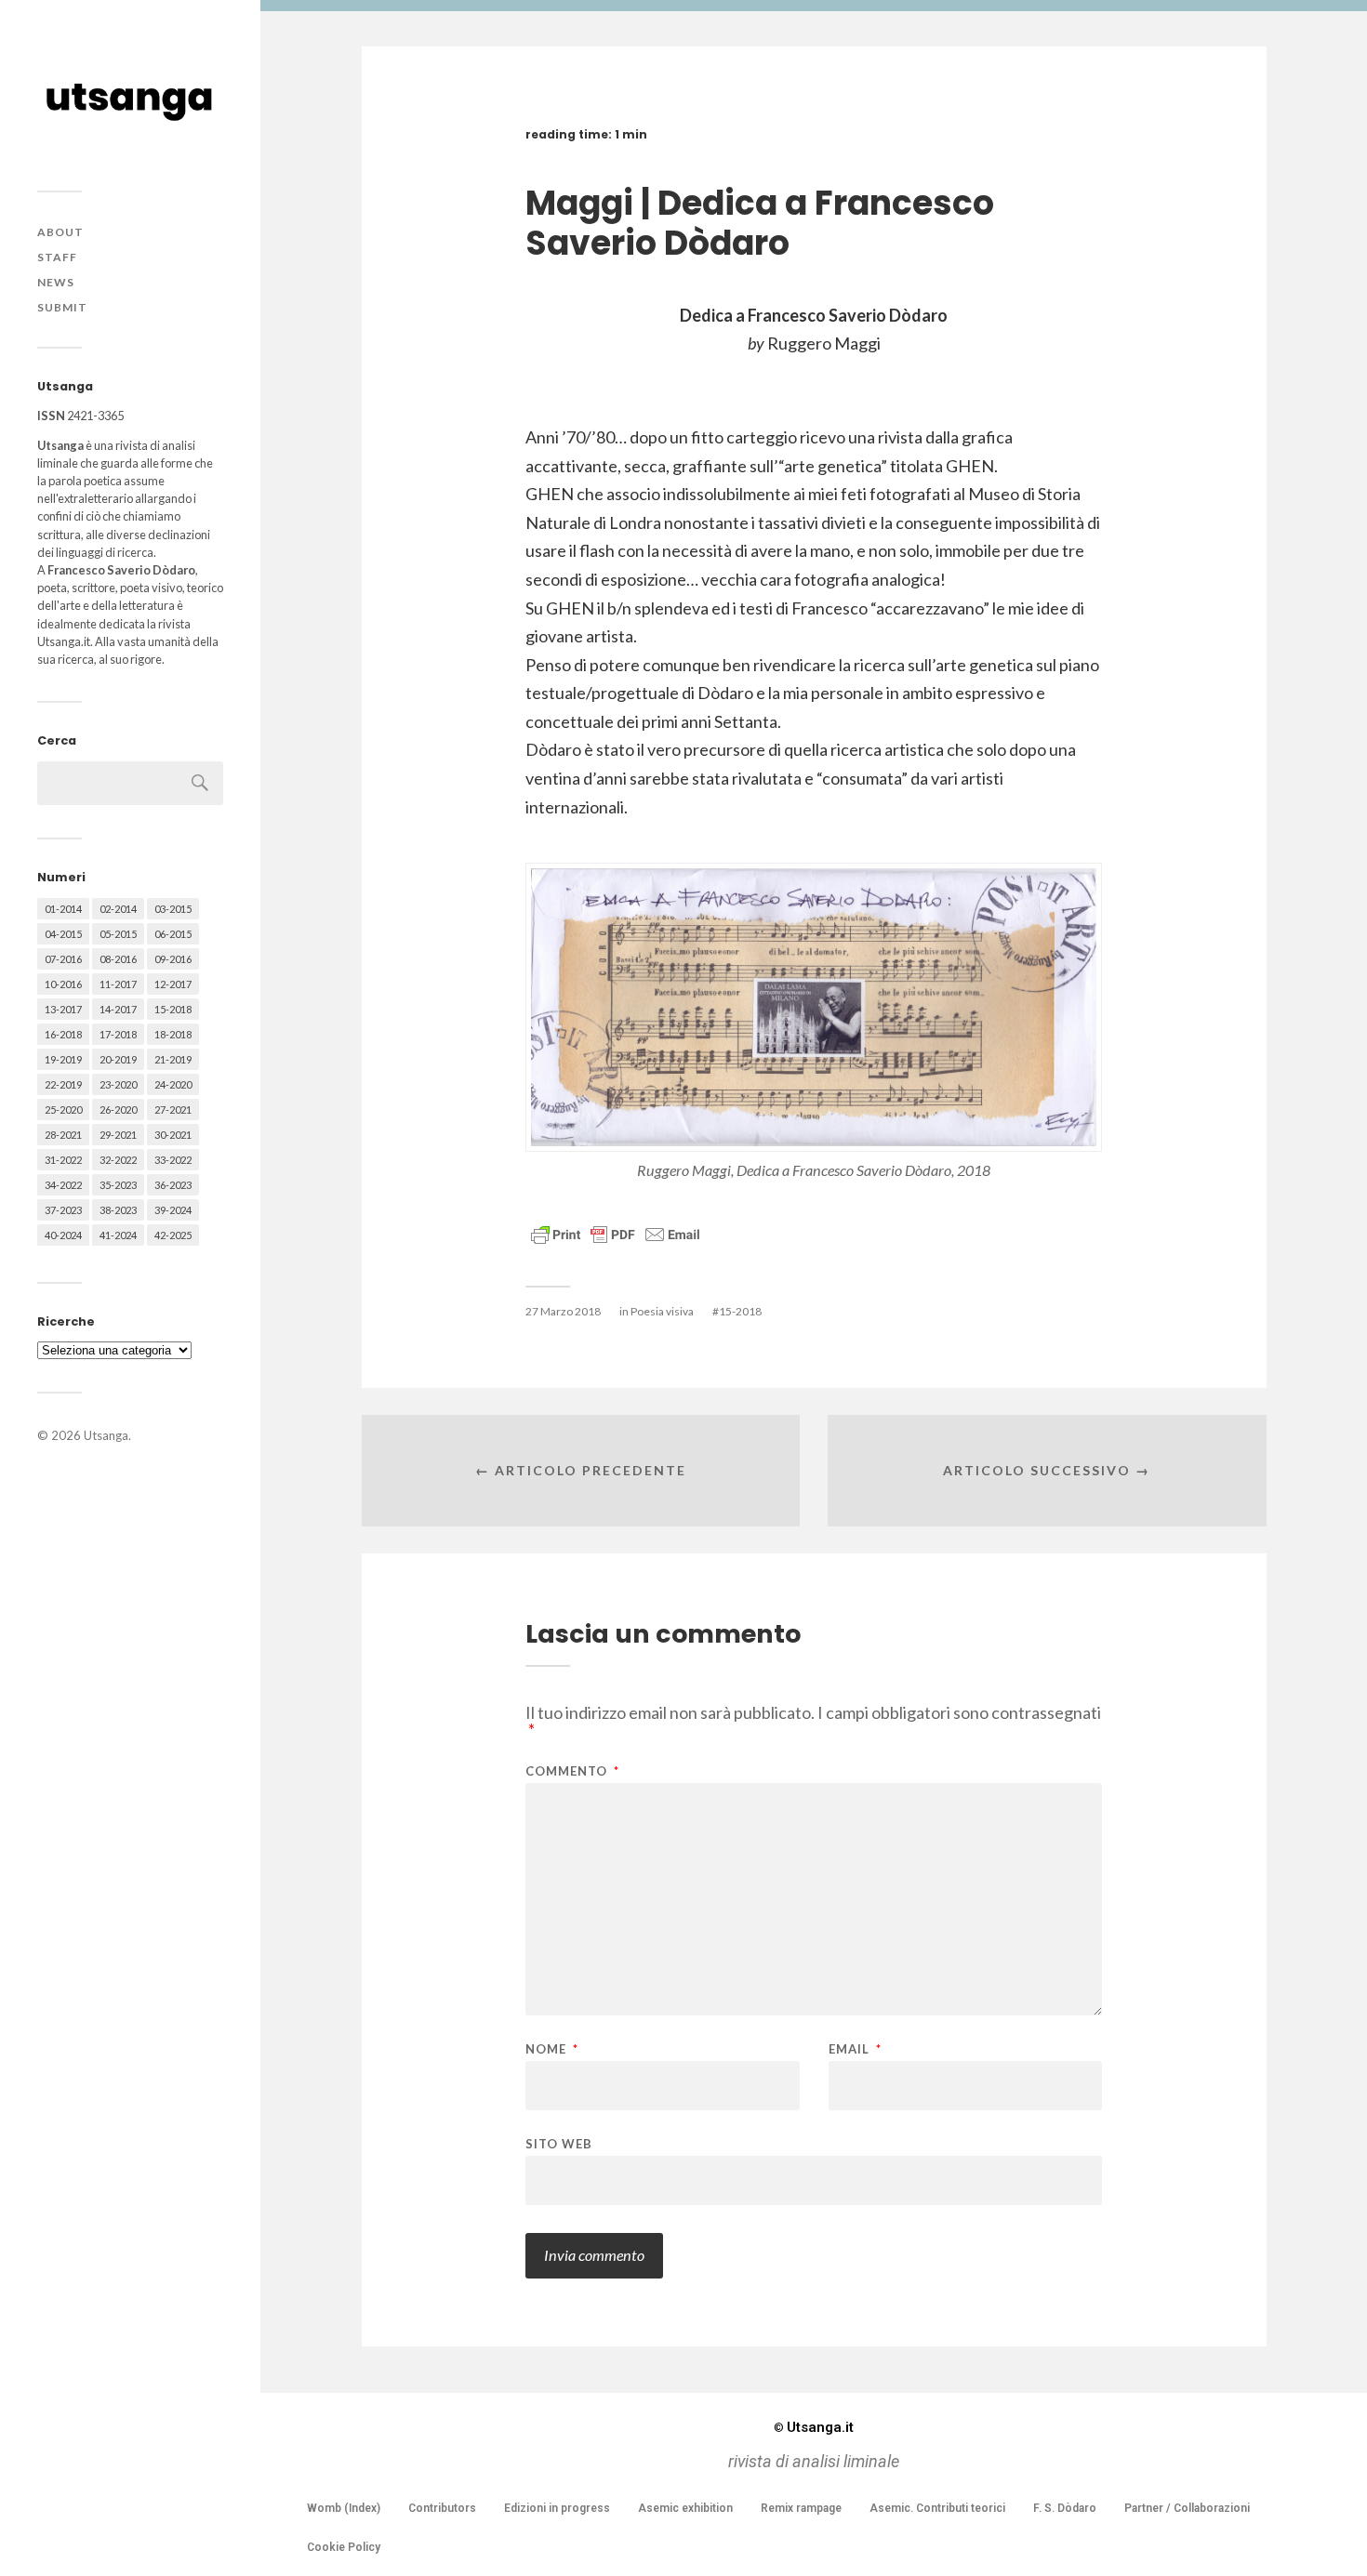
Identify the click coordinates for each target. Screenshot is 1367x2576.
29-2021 (118, 1135)
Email (855, 2049)
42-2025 (173, 1235)
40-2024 (63, 1235)
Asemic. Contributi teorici (937, 2508)
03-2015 (173, 909)
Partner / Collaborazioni (1187, 2508)
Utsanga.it (814, 2427)
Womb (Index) (344, 2508)
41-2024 (118, 1235)
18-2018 (173, 1034)
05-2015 (118, 934)
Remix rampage (801, 2508)
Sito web (559, 2143)
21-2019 (173, 1059)
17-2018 (118, 1034)
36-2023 (173, 1185)
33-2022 (173, 1160)
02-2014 (118, 909)
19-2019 (63, 1059)
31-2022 (63, 1160)
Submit (62, 307)
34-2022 (63, 1185)
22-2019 (63, 1084)
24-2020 (173, 1084)
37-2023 (63, 1210)
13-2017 (63, 1009)
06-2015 (173, 934)
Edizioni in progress (557, 2508)
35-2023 (118, 1185)
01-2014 (63, 909)
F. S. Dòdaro (1065, 2508)
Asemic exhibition (685, 2508)
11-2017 (118, 984)
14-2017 (118, 1009)
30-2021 (173, 1135)
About (60, 232)
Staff (57, 257)
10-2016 (63, 984)
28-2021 (63, 1135)
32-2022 (118, 1160)
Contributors (442, 2508)
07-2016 (63, 959)
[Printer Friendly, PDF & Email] (616, 1233)
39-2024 (173, 1210)
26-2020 (118, 1110)
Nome (552, 2049)
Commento (572, 1771)
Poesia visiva (662, 1311)
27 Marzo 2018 (563, 1311)
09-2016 (173, 959)
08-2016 (118, 959)
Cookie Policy (344, 2547)
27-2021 (173, 1110)
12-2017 (173, 984)
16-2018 (63, 1034)
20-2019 (118, 1059)
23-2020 (118, 1084)
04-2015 (63, 934)
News (56, 282)
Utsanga (106, 1435)
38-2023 (118, 1210)
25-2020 (63, 1110)
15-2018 (173, 1009)
